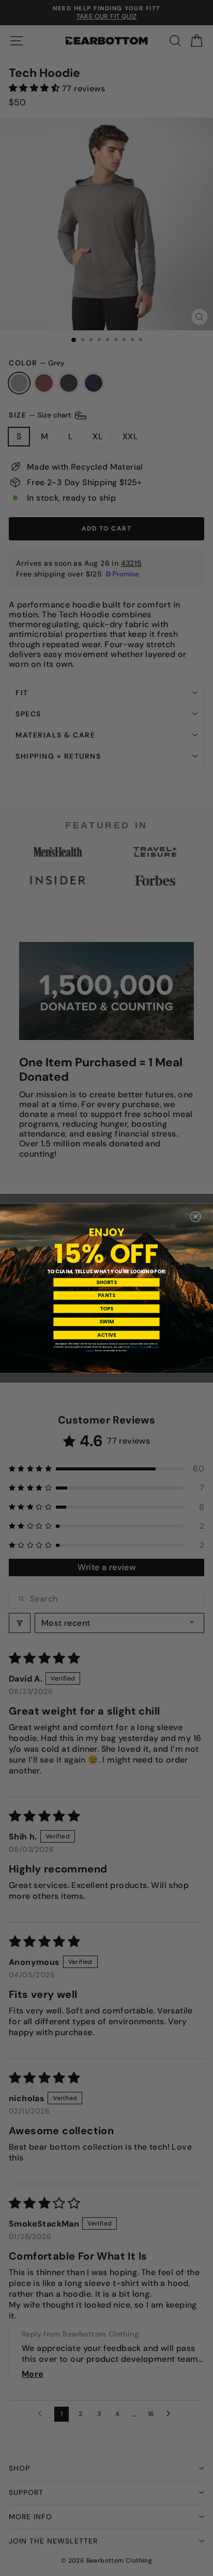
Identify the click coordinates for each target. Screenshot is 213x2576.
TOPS (106, 1308)
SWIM (106, 1322)
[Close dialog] (196, 1217)
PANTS (106, 1295)
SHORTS (106, 1282)
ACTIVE (107, 1335)
